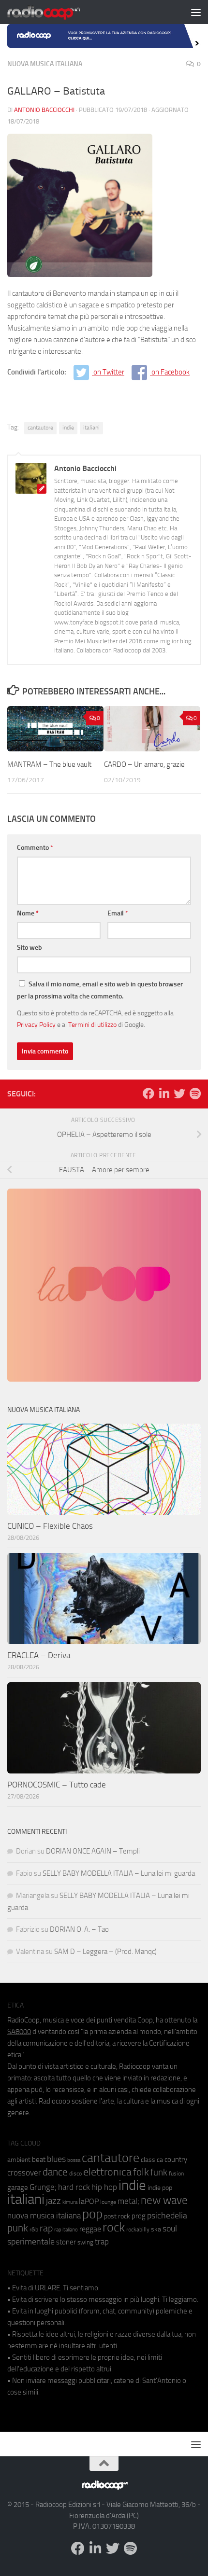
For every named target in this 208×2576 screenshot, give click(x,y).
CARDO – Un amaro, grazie (144, 764)
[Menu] (196, 12)
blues (56, 2159)
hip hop (104, 2187)
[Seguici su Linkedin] (164, 1094)
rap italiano (66, 2230)
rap (46, 2228)
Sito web (30, 948)
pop (92, 2214)
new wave (164, 2200)
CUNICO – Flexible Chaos (50, 1526)
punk (18, 2228)
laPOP (89, 2202)
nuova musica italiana (44, 2216)
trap (102, 2242)
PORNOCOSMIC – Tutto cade (57, 1785)
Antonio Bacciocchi (44, 110)
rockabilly (138, 2230)
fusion (176, 2173)
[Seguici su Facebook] (149, 1094)
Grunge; (43, 2187)
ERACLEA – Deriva (39, 1655)
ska (156, 2229)
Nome (28, 913)
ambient (19, 2160)
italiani (91, 428)
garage (18, 2188)
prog (139, 2216)
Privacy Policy (36, 1025)
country (176, 2160)
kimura (70, 2202)
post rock (117, 2216)
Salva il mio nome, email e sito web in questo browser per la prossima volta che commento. (100, 990)
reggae (90, 2229)
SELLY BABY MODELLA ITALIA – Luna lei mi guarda (119, 1873)
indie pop (160, 2188)
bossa (74, 2160)
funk (159, 2173)
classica (152, 2160)
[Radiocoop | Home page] (56, 12)
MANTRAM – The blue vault (49, 764)
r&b (34, 2229)
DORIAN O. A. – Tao (79, 1929)
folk (141, 2172)
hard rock (74, 2187)
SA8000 (19, 2032)
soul (170, 2229)
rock (114, 2227)
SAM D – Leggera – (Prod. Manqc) (105, 1952)
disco (75, 2174)
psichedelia (167, 2216)
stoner (66, 2242)
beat (39, 2160)
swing (85, 2242)
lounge (108, 2202)
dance (55, 2172)
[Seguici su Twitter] (179, 1094)
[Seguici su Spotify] (195, 1094)
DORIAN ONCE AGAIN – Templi (93, 1851)
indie (68, 428)
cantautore (40, 428)
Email (118, 913)
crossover (24, 2173)
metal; (128, 2201)
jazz (53, 2201)
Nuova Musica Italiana (45, 64)
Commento (35, 848)
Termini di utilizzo (92, 1025)
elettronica (107, 2172)
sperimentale (31, 2242)
